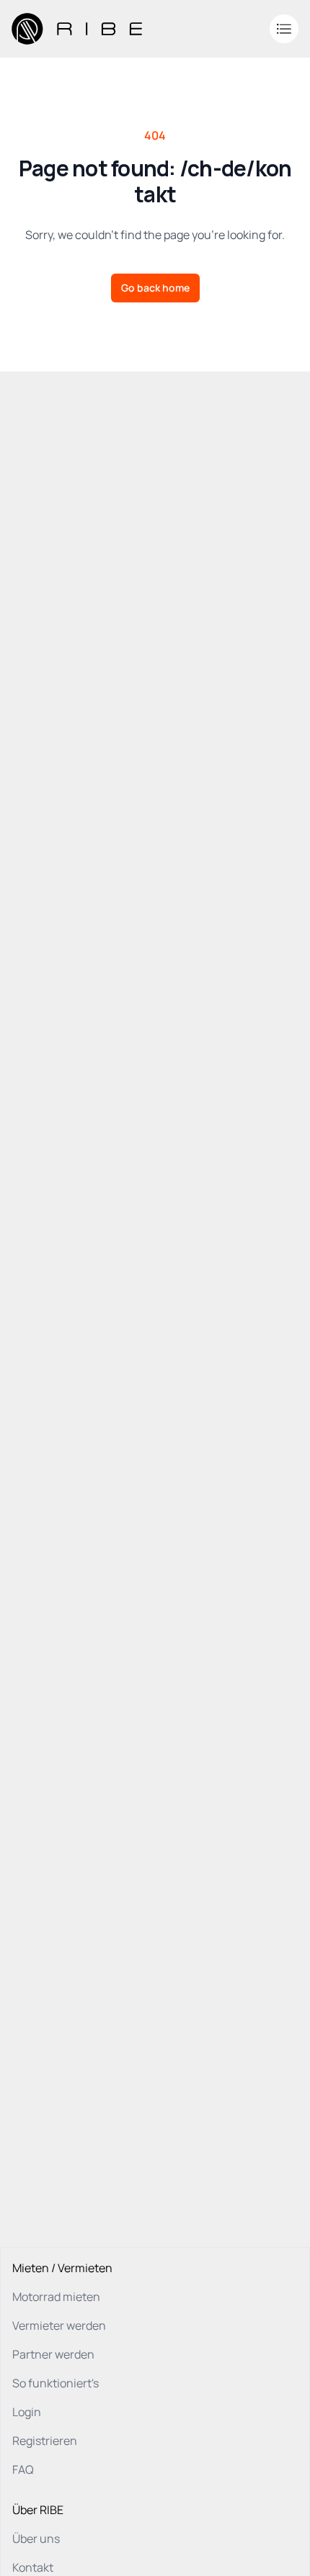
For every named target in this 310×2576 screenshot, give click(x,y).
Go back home (155, 288)
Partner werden (53, 2354)
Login (27, 2412)
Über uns (36, 2539)
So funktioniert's (56, 2383)
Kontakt (33, 2567)
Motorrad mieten (56, 2297)
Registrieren (45, 2441)
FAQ (23, 2469)
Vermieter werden (59, 2325)
